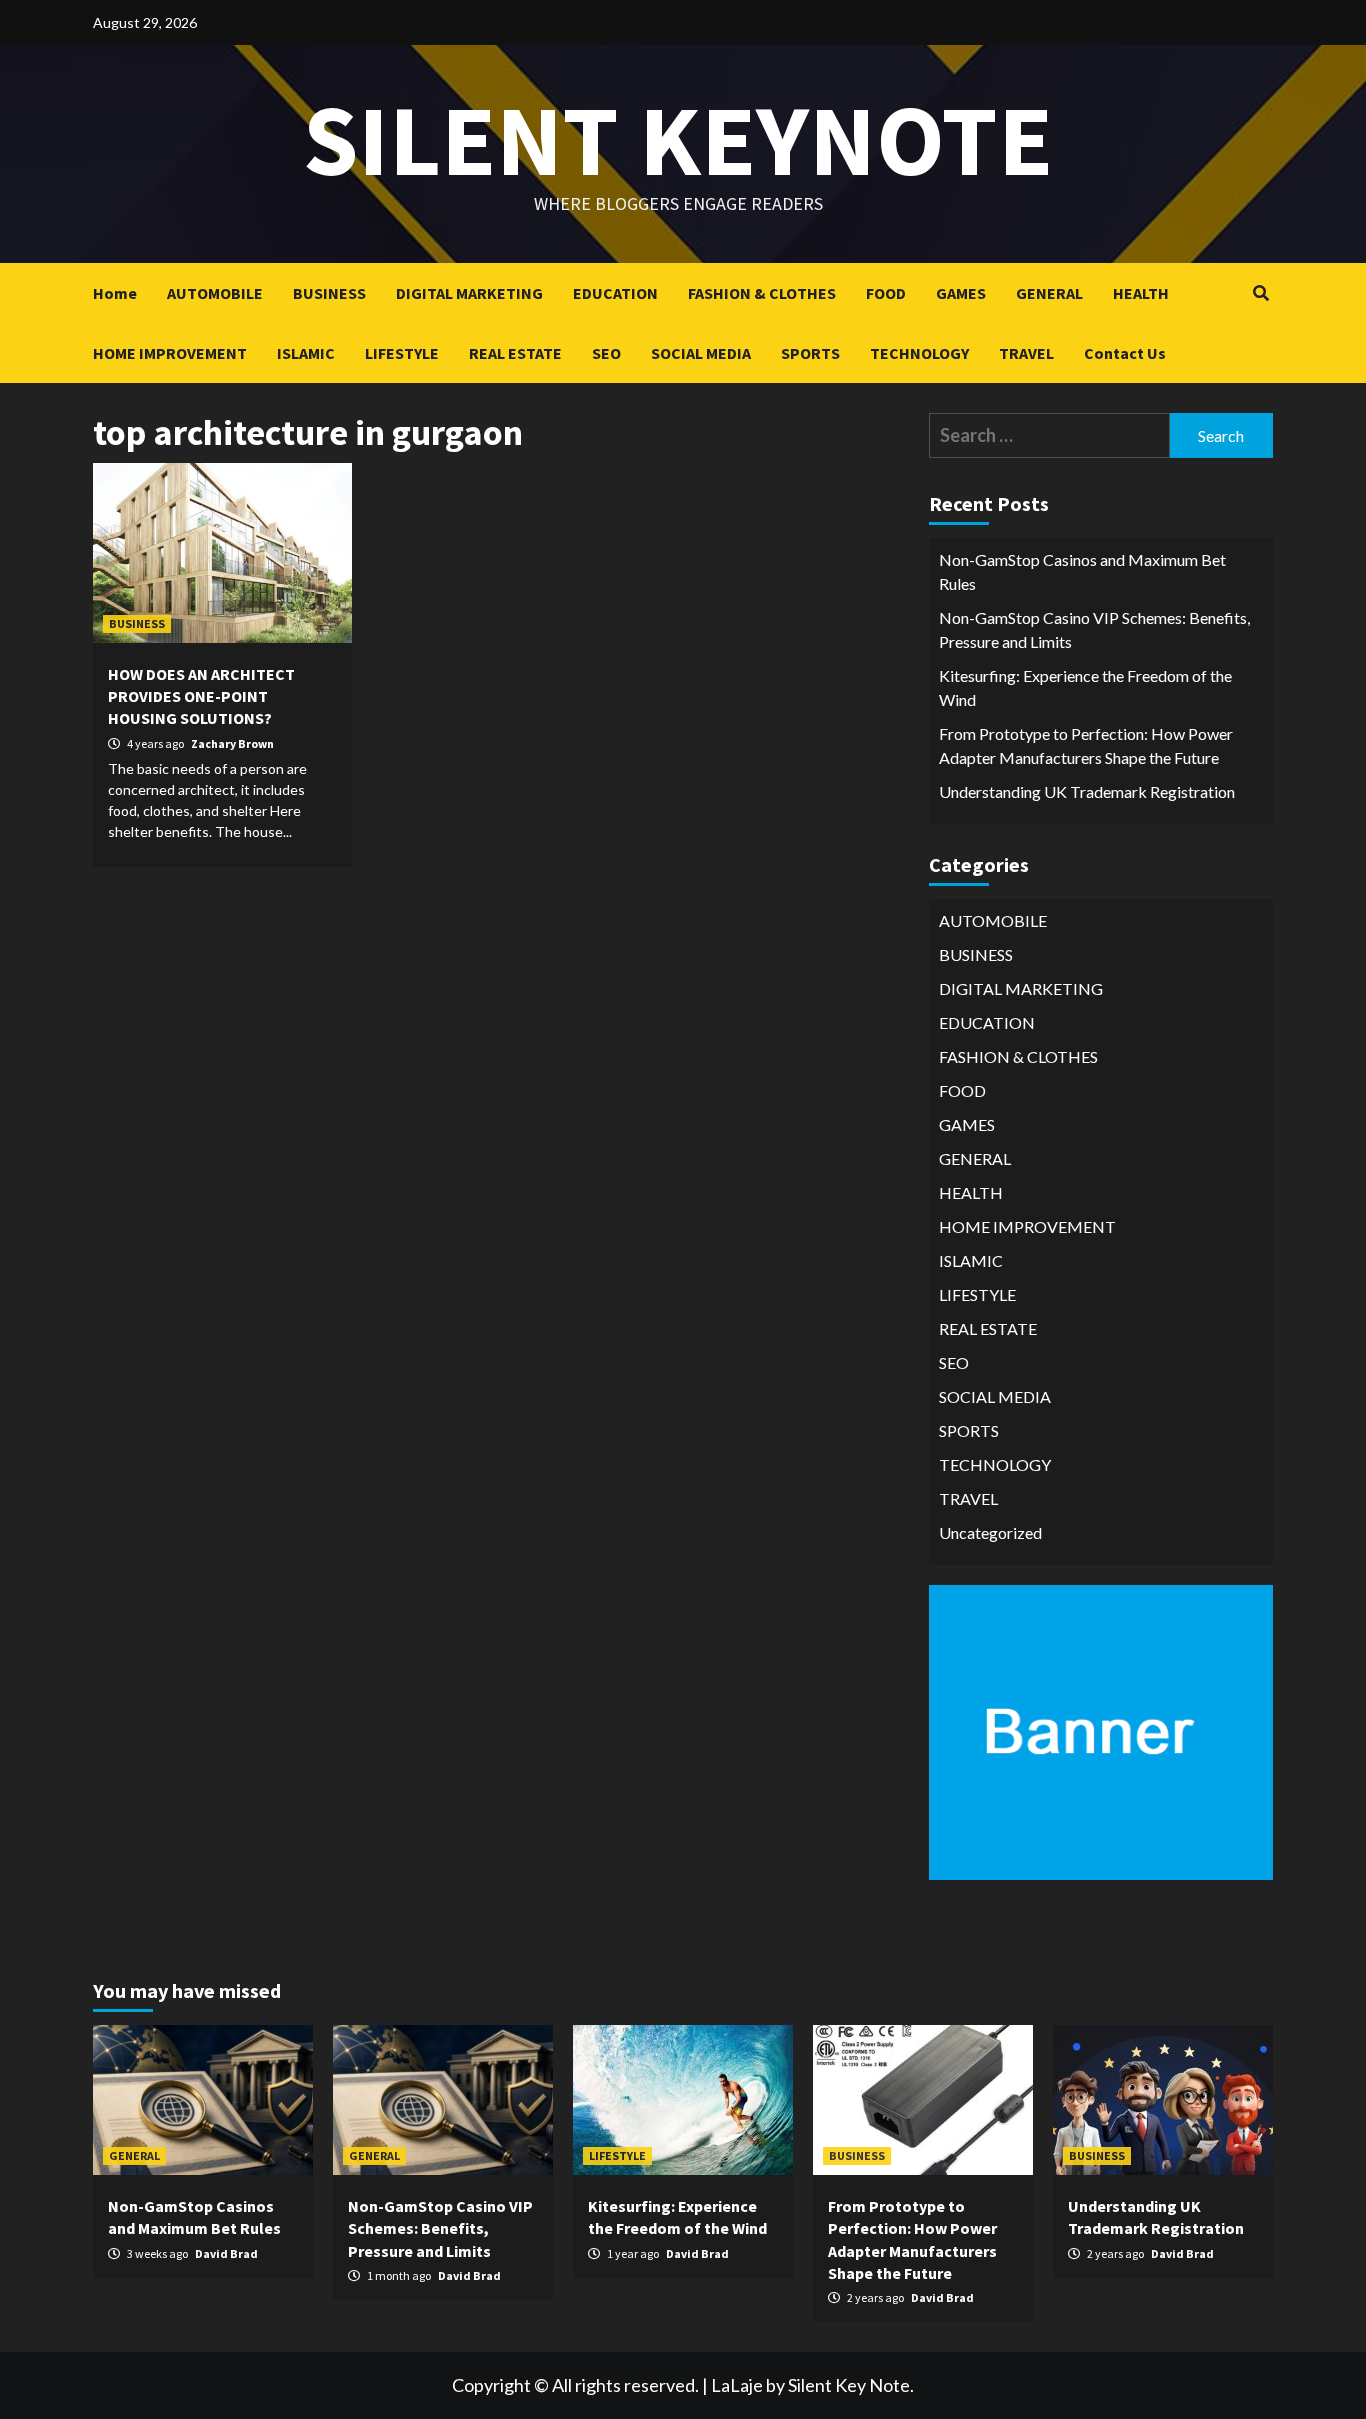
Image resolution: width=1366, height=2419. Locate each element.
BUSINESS (329, 293)
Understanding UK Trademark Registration (1087, 791)
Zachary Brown (232, 743)
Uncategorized (990, 1532)
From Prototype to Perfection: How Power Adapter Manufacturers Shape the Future (1086, 745)
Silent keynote (678, 139)
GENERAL (1049, 293)
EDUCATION (615, 293)
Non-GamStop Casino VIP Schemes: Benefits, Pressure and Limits (1094, 629)
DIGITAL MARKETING (469, 293)
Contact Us (1125, 353)
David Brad (226, 2253)
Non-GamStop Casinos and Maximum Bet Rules (1082, 571)
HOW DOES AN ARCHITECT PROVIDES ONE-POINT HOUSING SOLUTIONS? (201, 696)
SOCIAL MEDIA (701, 353)
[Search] (1260, 293)
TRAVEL (1026, 353)
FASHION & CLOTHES (762, 293)
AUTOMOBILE (215, 293)
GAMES (961, 293)
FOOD (886, 293)
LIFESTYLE (402, 353)
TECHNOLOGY (919, 353)
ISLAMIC (306, 353)
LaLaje (737, 2385)
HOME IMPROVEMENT (170, 353)
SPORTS (810, 353)
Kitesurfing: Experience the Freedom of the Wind (1085, 687)
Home (115, 293)
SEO (606, 353)
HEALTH (1141, 293)
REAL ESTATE (515, 353)
